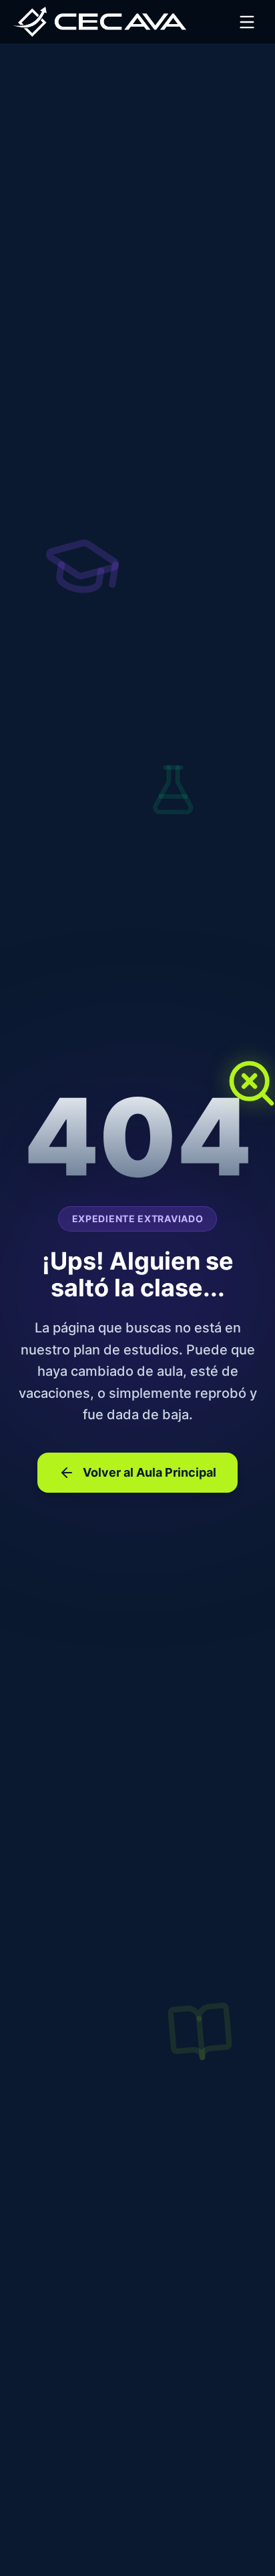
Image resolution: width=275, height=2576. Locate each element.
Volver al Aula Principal (150, 1472)
